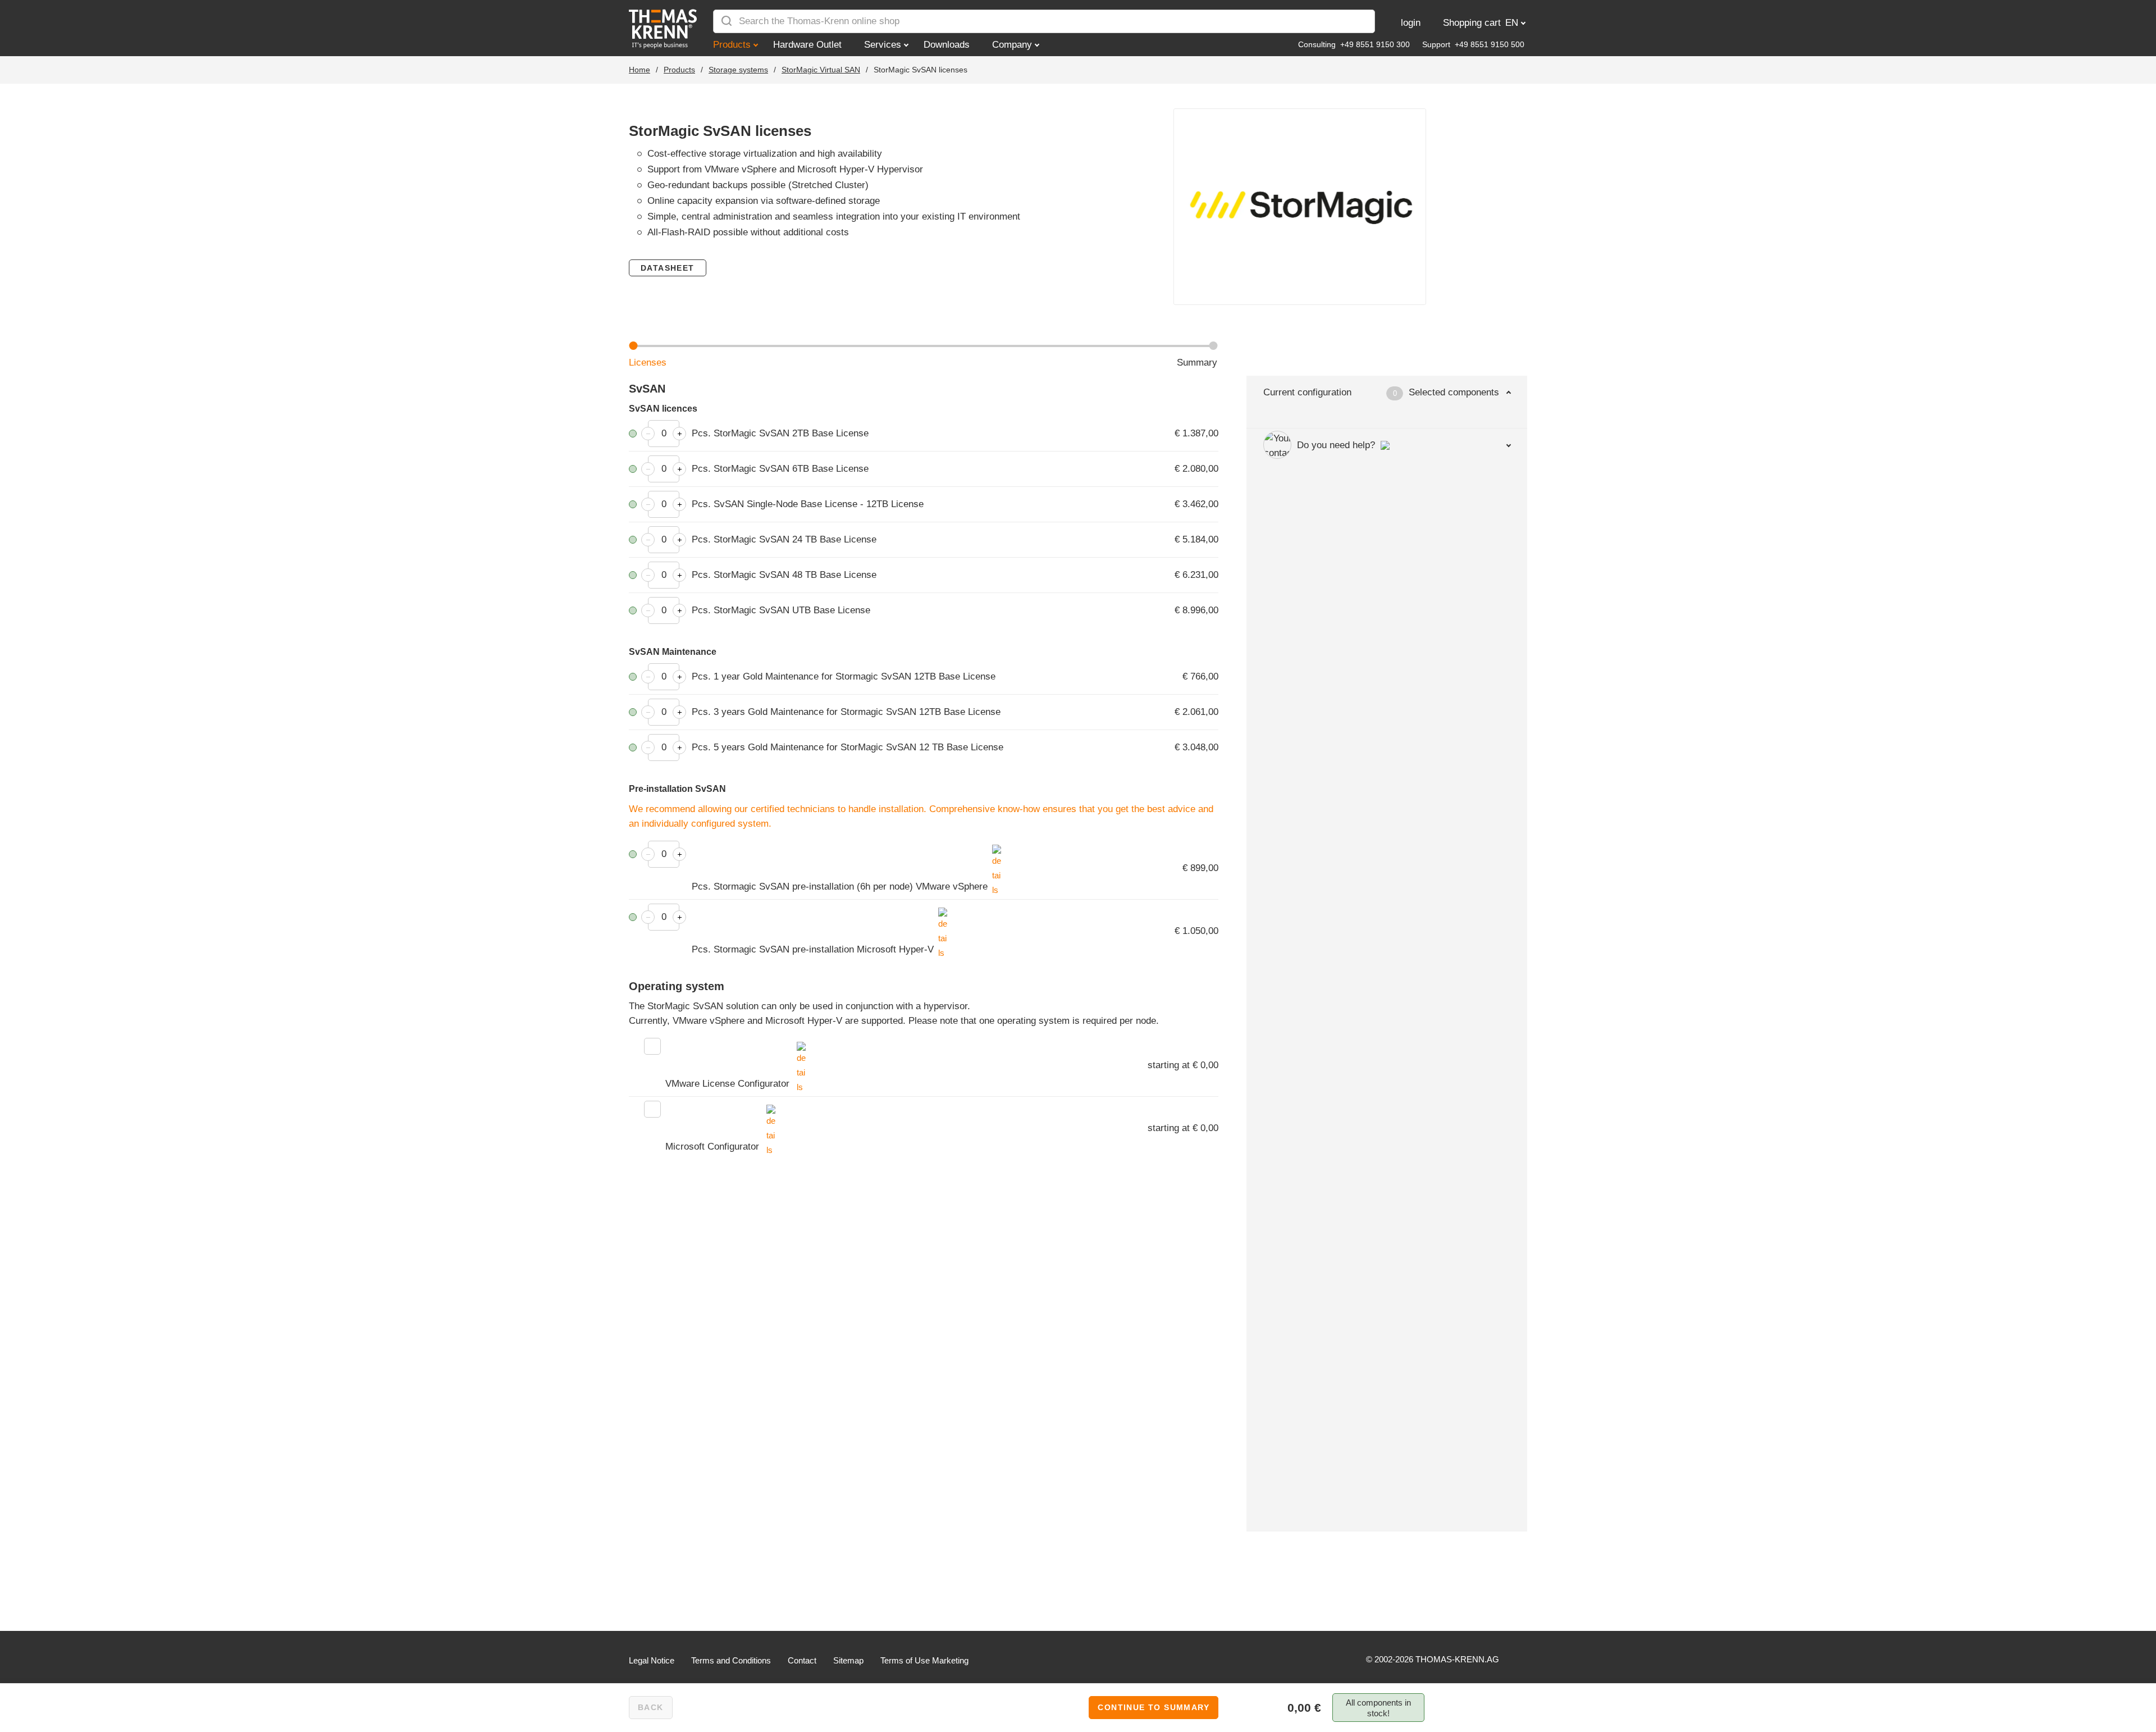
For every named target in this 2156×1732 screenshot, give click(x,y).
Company (1012, 45)
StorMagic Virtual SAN (821, 70)
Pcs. (780, 433)
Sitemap (848, 1660)
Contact (802, 1660)
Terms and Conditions (731, 1660)
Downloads (947, 45)
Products (732, 45)
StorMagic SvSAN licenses (921, 70)
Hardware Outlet (807, 45)
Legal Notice (652, 1660)
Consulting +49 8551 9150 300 (1354, 44)
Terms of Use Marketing (924, 1660)
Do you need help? (1336, 445)
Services (883, 45)
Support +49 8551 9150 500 (1473, 44)
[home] (665, 29)
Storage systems (738, 70)
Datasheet (668, 268)
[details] (997, 851)
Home (640, 70)
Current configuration (1381, 392)
